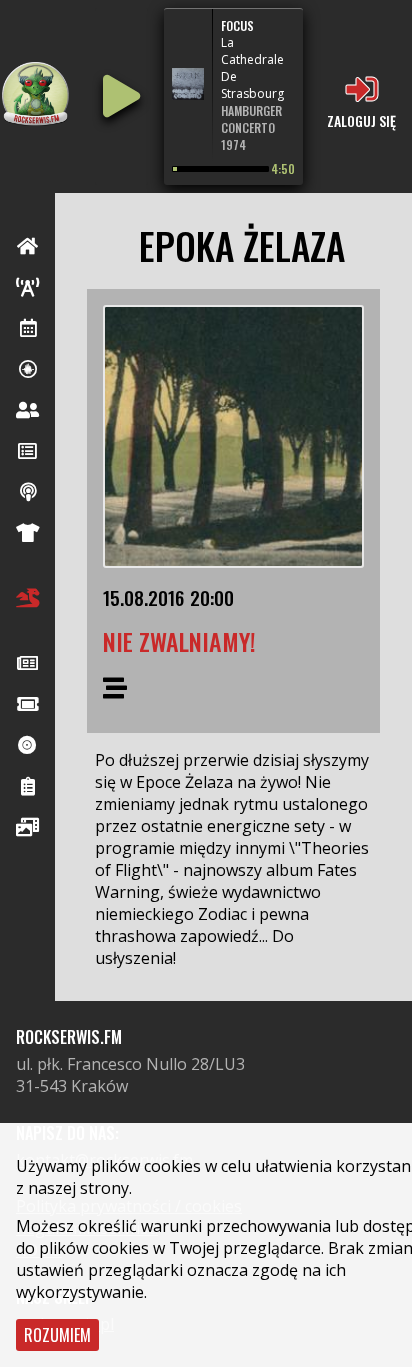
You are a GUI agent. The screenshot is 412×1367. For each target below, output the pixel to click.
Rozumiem (57, 1335)
